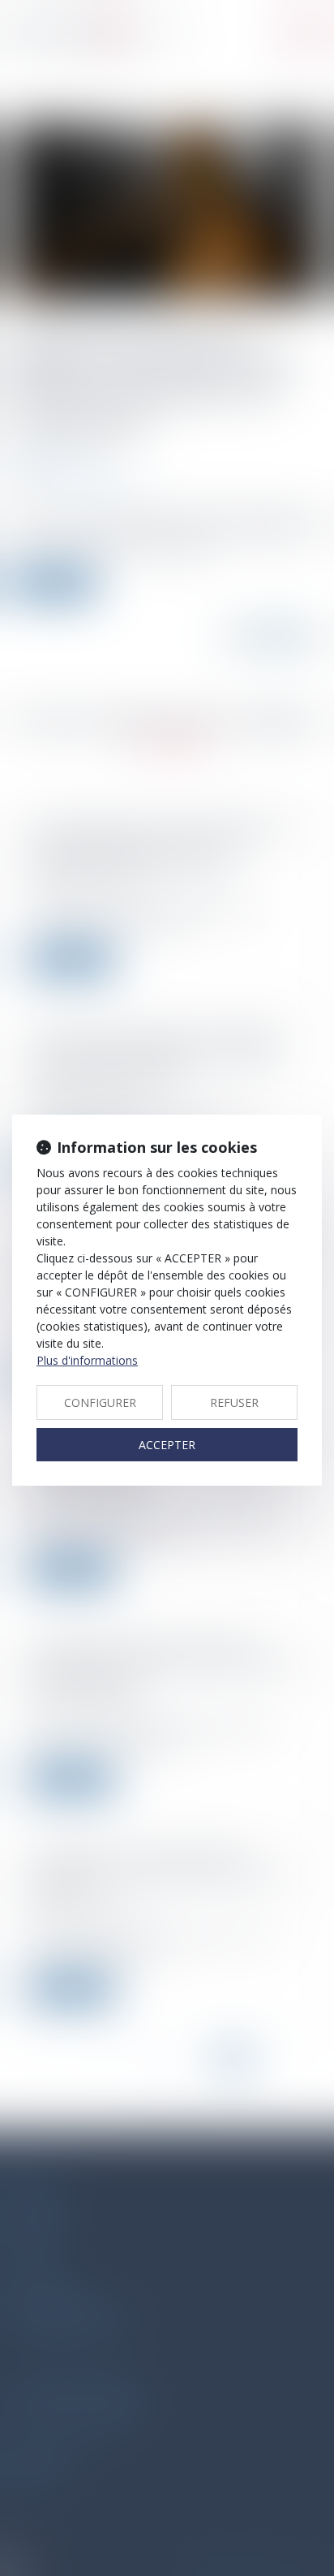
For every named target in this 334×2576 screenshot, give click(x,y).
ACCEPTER (167, 1445)
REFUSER (234, 1402)
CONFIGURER (100, 1402)
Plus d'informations (87, 1360)
